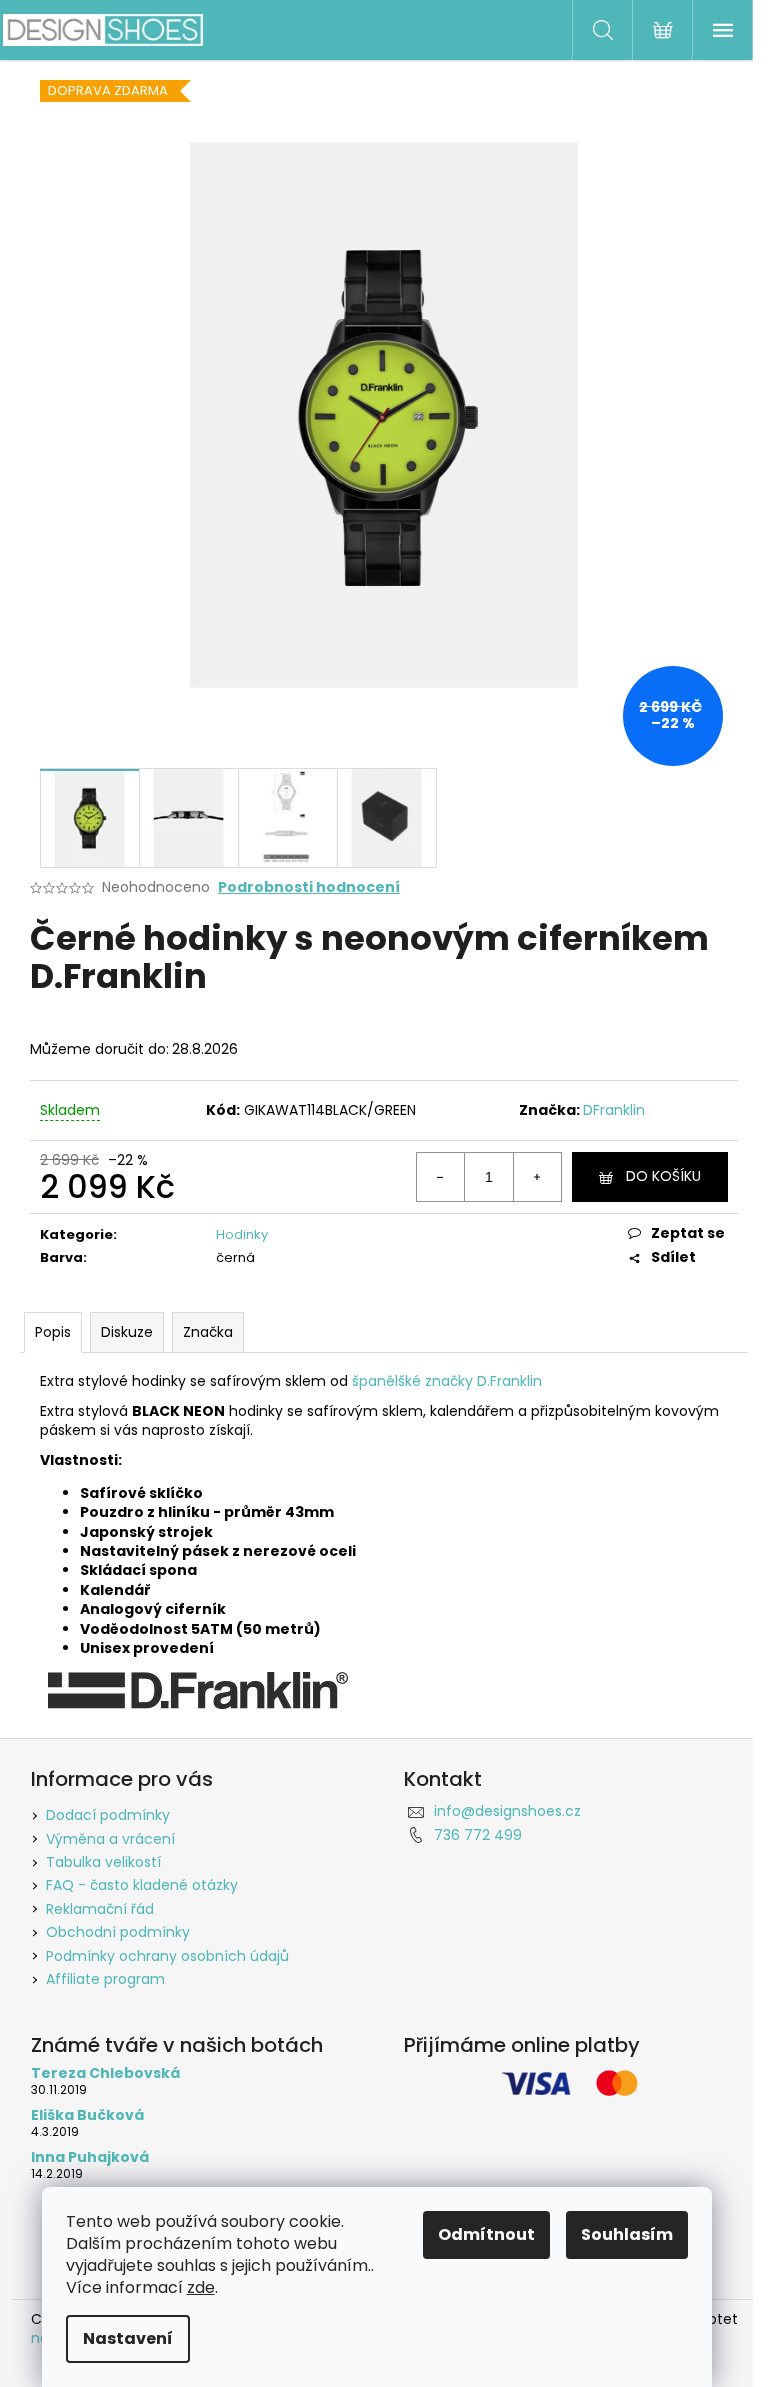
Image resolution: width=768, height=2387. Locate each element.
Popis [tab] (53, 1332)
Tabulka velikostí (103, 1862)
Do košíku (663, 1176)
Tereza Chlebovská (105, 2073)
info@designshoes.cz (507, 1811)
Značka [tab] (208, 1332)
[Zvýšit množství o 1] (537, 1177)
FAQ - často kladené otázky (142, 1885)
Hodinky (242, 1234)
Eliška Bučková (87, 2115)
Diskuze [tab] (127, 1332)
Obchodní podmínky (118, 1932)
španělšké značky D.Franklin (447, 1381)
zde (201, 2287)
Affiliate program (105, 1979)
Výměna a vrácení (110, 1839)
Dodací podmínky (108, 1815)
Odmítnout (486, 2234)
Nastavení (128, 2338)
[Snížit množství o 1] (441, 1177)
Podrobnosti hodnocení (309, 887)
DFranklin (614, 1110)
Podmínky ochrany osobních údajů (167, 1956)
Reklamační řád (100, 1909)
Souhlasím (627, 2234)
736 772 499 (478, 1835)
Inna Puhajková (90, 2157)
